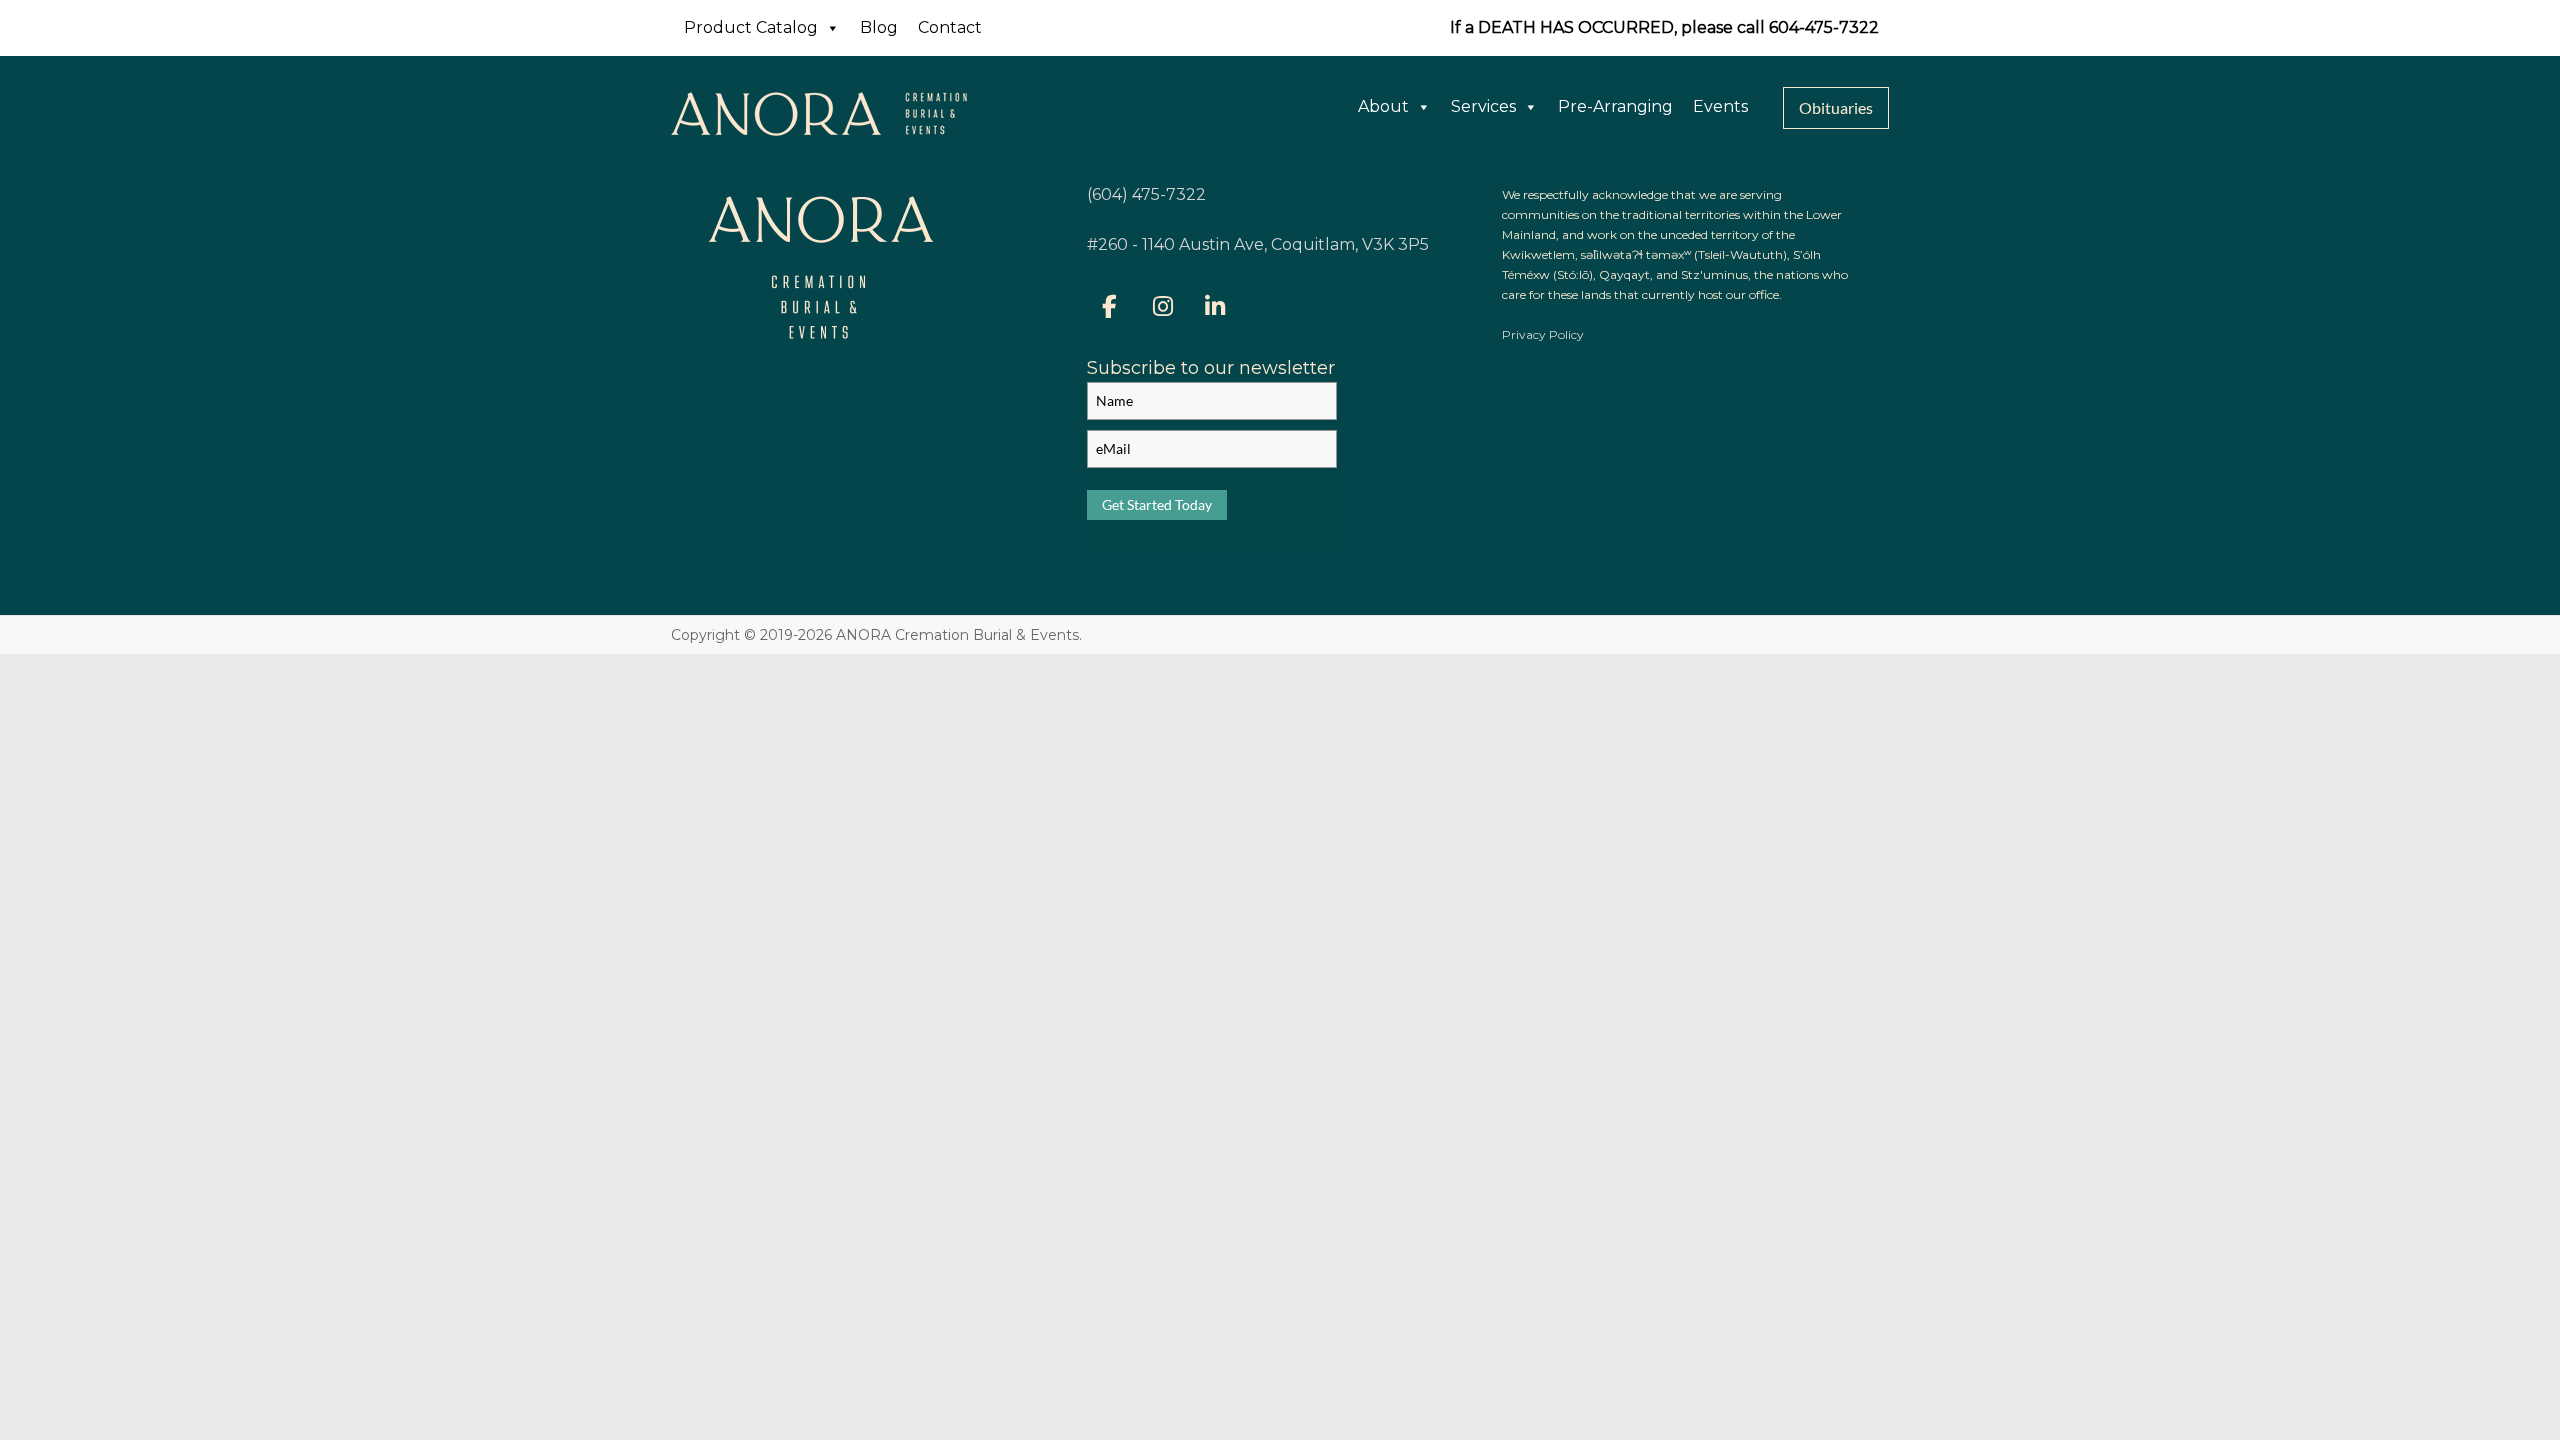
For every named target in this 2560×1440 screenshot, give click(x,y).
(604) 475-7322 (1146, 194)
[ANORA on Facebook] (1110, 306)
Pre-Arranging (1615, 106)
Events (1720, 106)
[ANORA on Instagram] (1162, 306)
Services (1483, 106)
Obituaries (1836, 107)
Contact (950, 27)
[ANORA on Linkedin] (1215, 306)
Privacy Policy (1543, 334)
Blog (879, 27)
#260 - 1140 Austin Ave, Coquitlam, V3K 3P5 (1258, 244)
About (1383, 106)
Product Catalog (751, 27)
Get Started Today (1157, 504)
